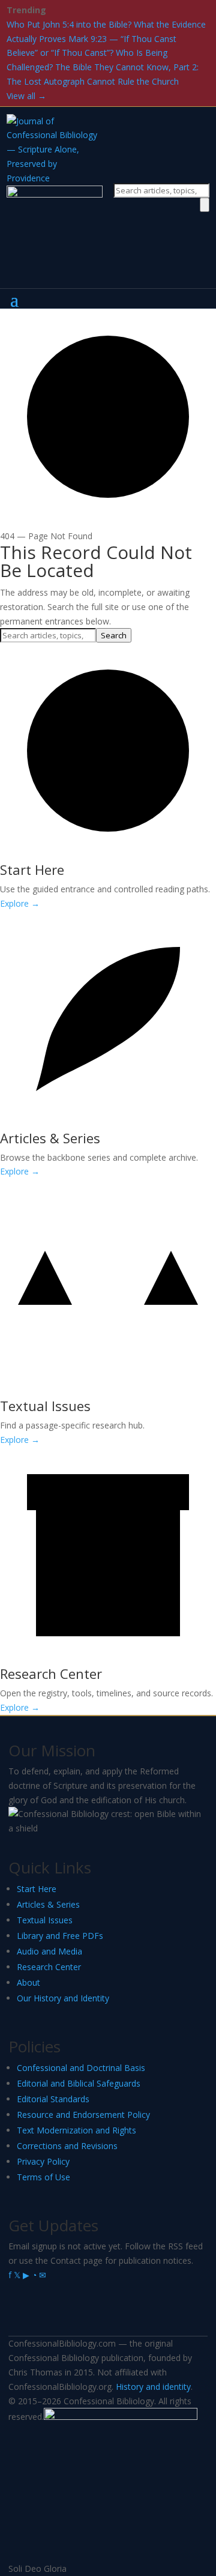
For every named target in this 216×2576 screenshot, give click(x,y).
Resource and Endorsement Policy (83, 2115)
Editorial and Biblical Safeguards (79, 2083)
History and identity (153, 2387)
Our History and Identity (63, 1998)
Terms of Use (43, 2177)
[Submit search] (205, 205)
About (28, 1982)
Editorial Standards (53, 2099)
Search (114, 635)
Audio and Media (49, 1951)
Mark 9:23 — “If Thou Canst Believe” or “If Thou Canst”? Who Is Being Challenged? (91, 53)
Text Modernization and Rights (76, 2130)
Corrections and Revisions (67, 2146)
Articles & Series (48, 1904)
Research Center (49, 1967)
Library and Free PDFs (60, 1936)
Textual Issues (45, 1920)
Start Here (37, 1889)
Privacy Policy (43, 2161)
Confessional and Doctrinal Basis (81, 2068)
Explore (20, 903)
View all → (26, 96)
